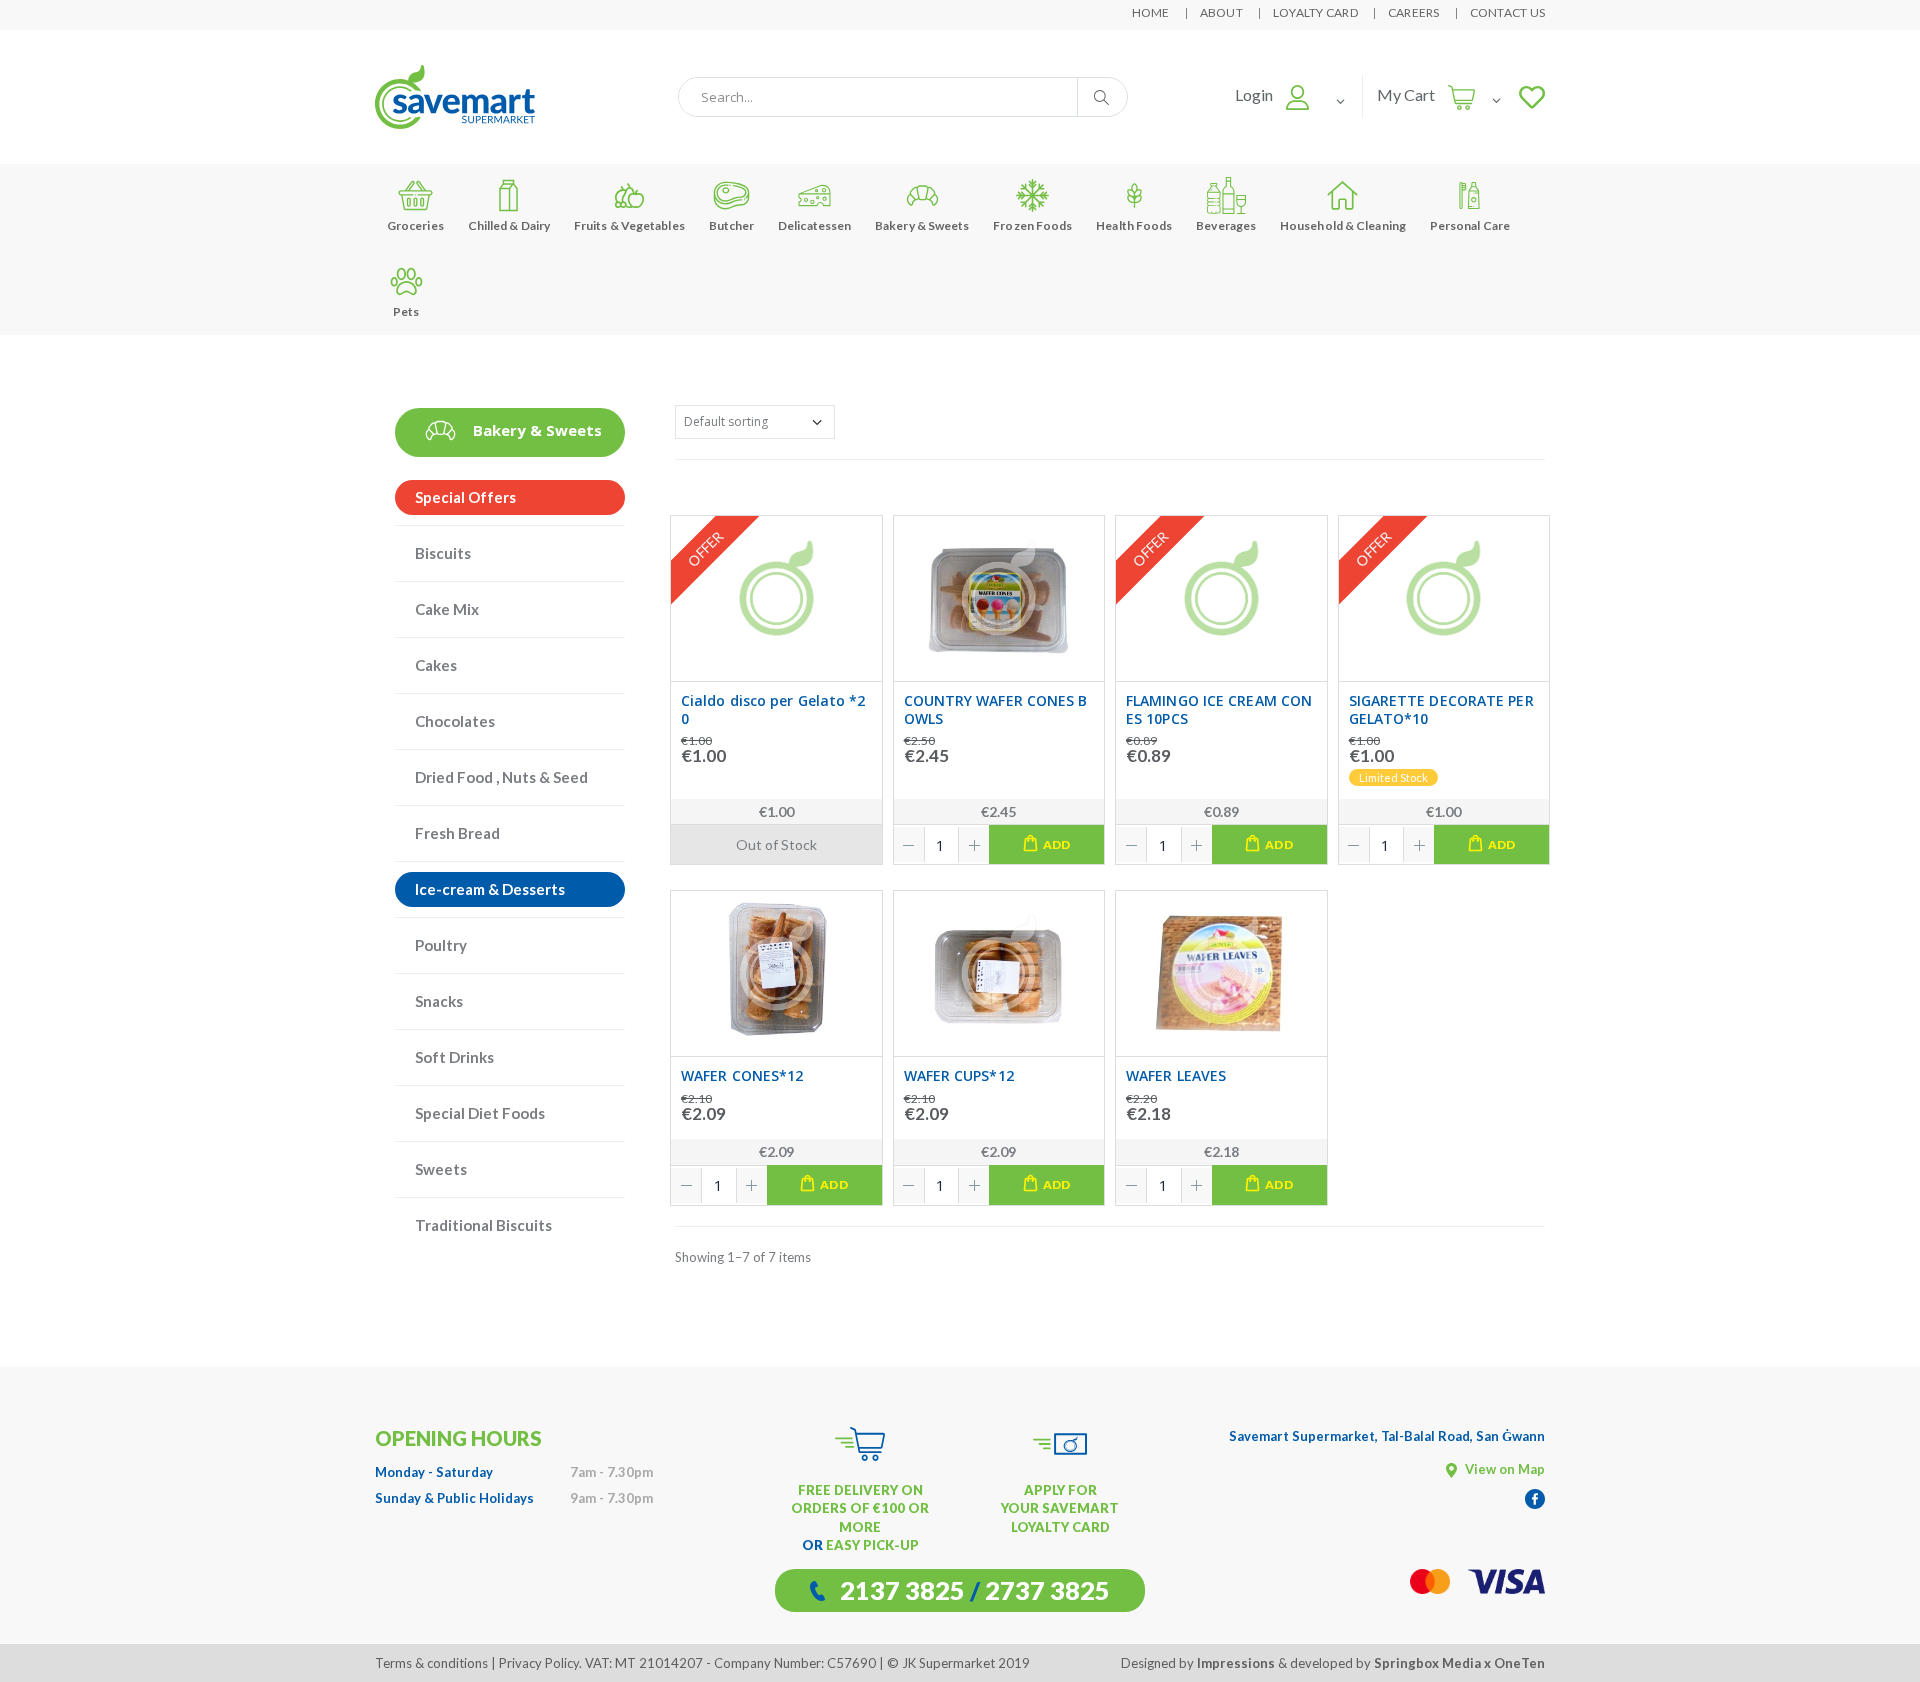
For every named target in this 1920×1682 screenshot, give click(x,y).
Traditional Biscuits (483, 1225)
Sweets (441, 1169)
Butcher (732, 225)
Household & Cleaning (1343, 225)
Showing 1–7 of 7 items (743, 1257)
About (1221, 12)
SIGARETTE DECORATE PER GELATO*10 (1441, 709)
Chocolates (455, 721)
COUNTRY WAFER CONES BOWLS (996, 709)
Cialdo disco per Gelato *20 (773, 709)
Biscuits (443, 553)
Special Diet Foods (480, 1113)
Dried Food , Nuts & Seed (501, 777)
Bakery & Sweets (922, 225)
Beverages (1226, 225)
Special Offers (465, 497)
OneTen (1519, 1663)
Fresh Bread (457, 833)
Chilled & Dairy (509, 225)
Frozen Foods (1032, 225)
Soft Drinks (454, 1057)
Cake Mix (447, 609)
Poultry (441, 945)
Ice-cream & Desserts (490, 889)
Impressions (1236, 1663)
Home (1151, 12)
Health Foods (1134, 225)
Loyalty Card (1315, 12)
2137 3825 (902, 1590)
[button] (1272, 94)
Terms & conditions (431, 1663)
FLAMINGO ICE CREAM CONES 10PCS (1219, 709)
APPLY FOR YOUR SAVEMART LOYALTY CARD (1060, 1508)
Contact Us (1508, 12)
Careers (1414, 12)
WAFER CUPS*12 (959, 1076)
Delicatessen (814, 225)
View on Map (1503, 1469)
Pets (406, 311)
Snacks (439, 1001)
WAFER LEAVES (1176, 1076)
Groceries (415, 225)
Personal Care (1470, 225)
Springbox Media (1427, 1663)
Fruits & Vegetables (629, 225)
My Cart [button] (1406, 94)
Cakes (436, 665)
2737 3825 (1047, 1590)
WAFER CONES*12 (742, 1076)
